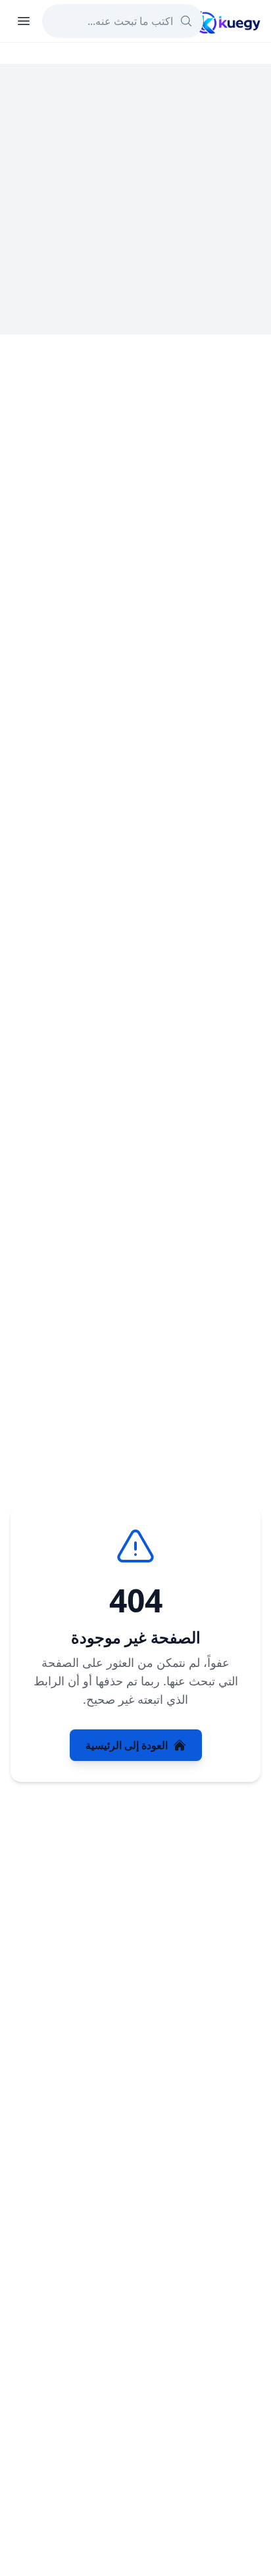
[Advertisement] (135, 199)
